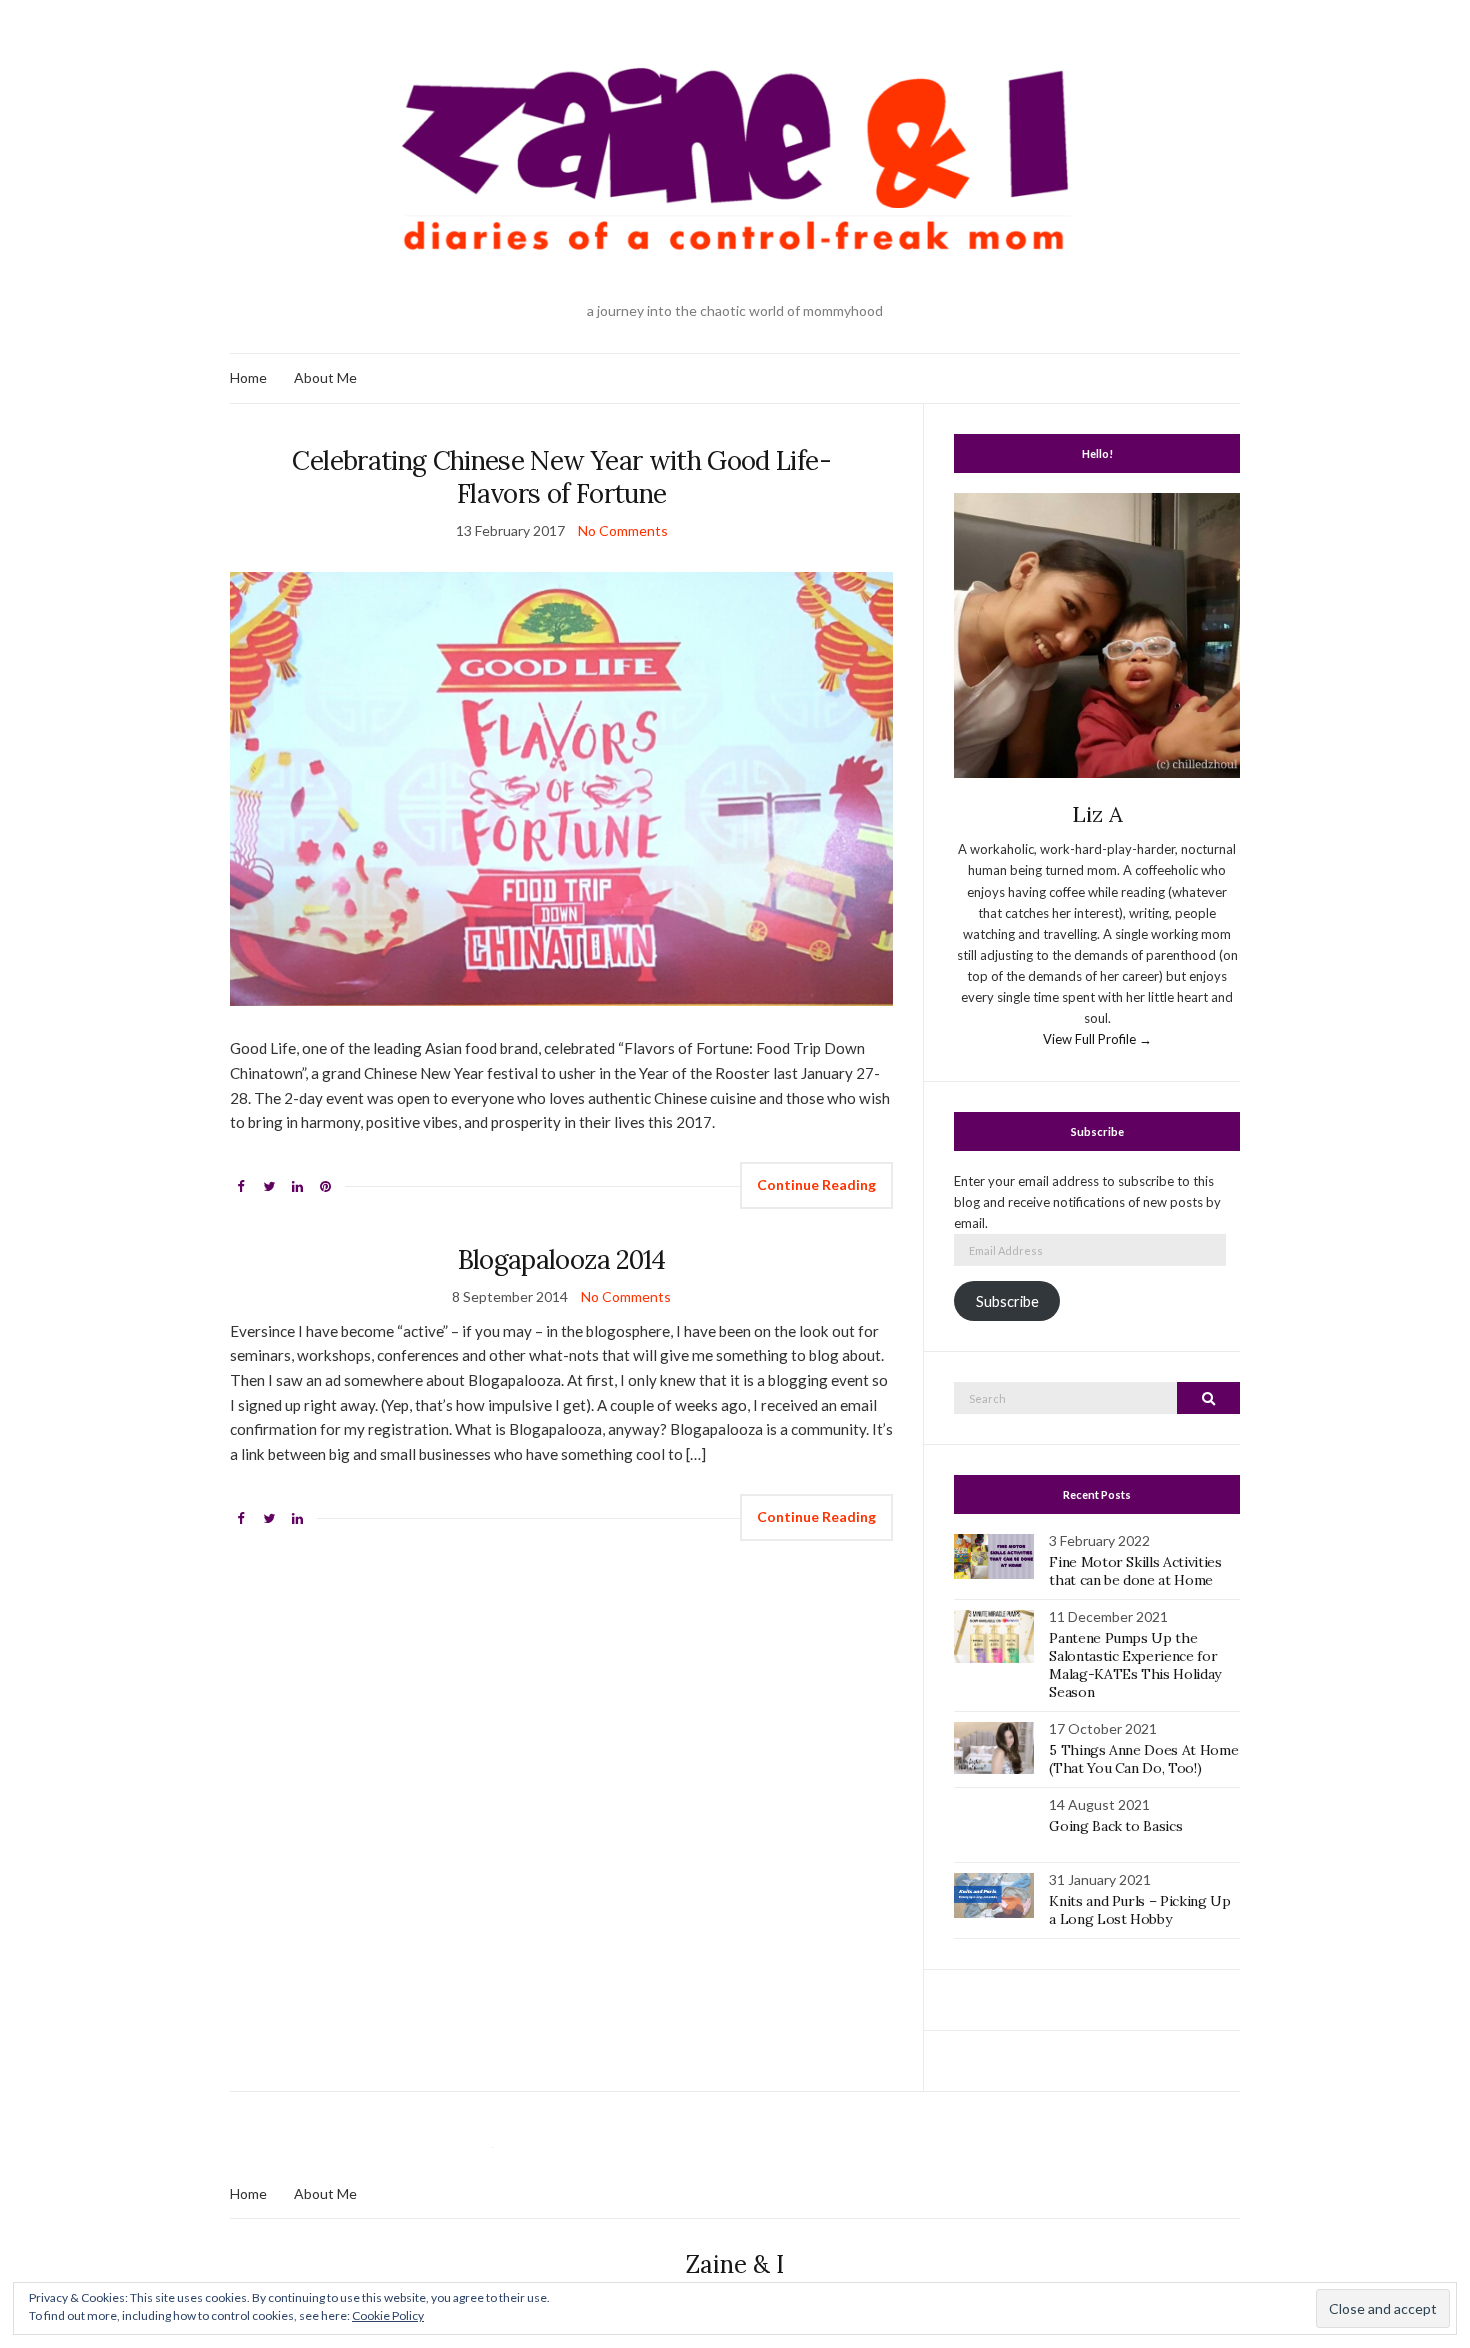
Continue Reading (816, 1184)
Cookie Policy (388, 2315)
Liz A (1097, 814)
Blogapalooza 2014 (562, 1259)
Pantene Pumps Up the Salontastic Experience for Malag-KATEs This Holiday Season (1135, 1665)
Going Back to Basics (1115, 1826)
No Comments (623, 530)
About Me (325, 377)
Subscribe (1007, 1301)
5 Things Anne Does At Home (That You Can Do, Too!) (1143, 1759)
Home (248, 377)
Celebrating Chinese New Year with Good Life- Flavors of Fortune (561, 477)
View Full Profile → (1097, 1039)
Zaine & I (735, 2264)
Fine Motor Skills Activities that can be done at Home (1135, 1571)
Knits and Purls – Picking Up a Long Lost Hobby (1139, 1910)
